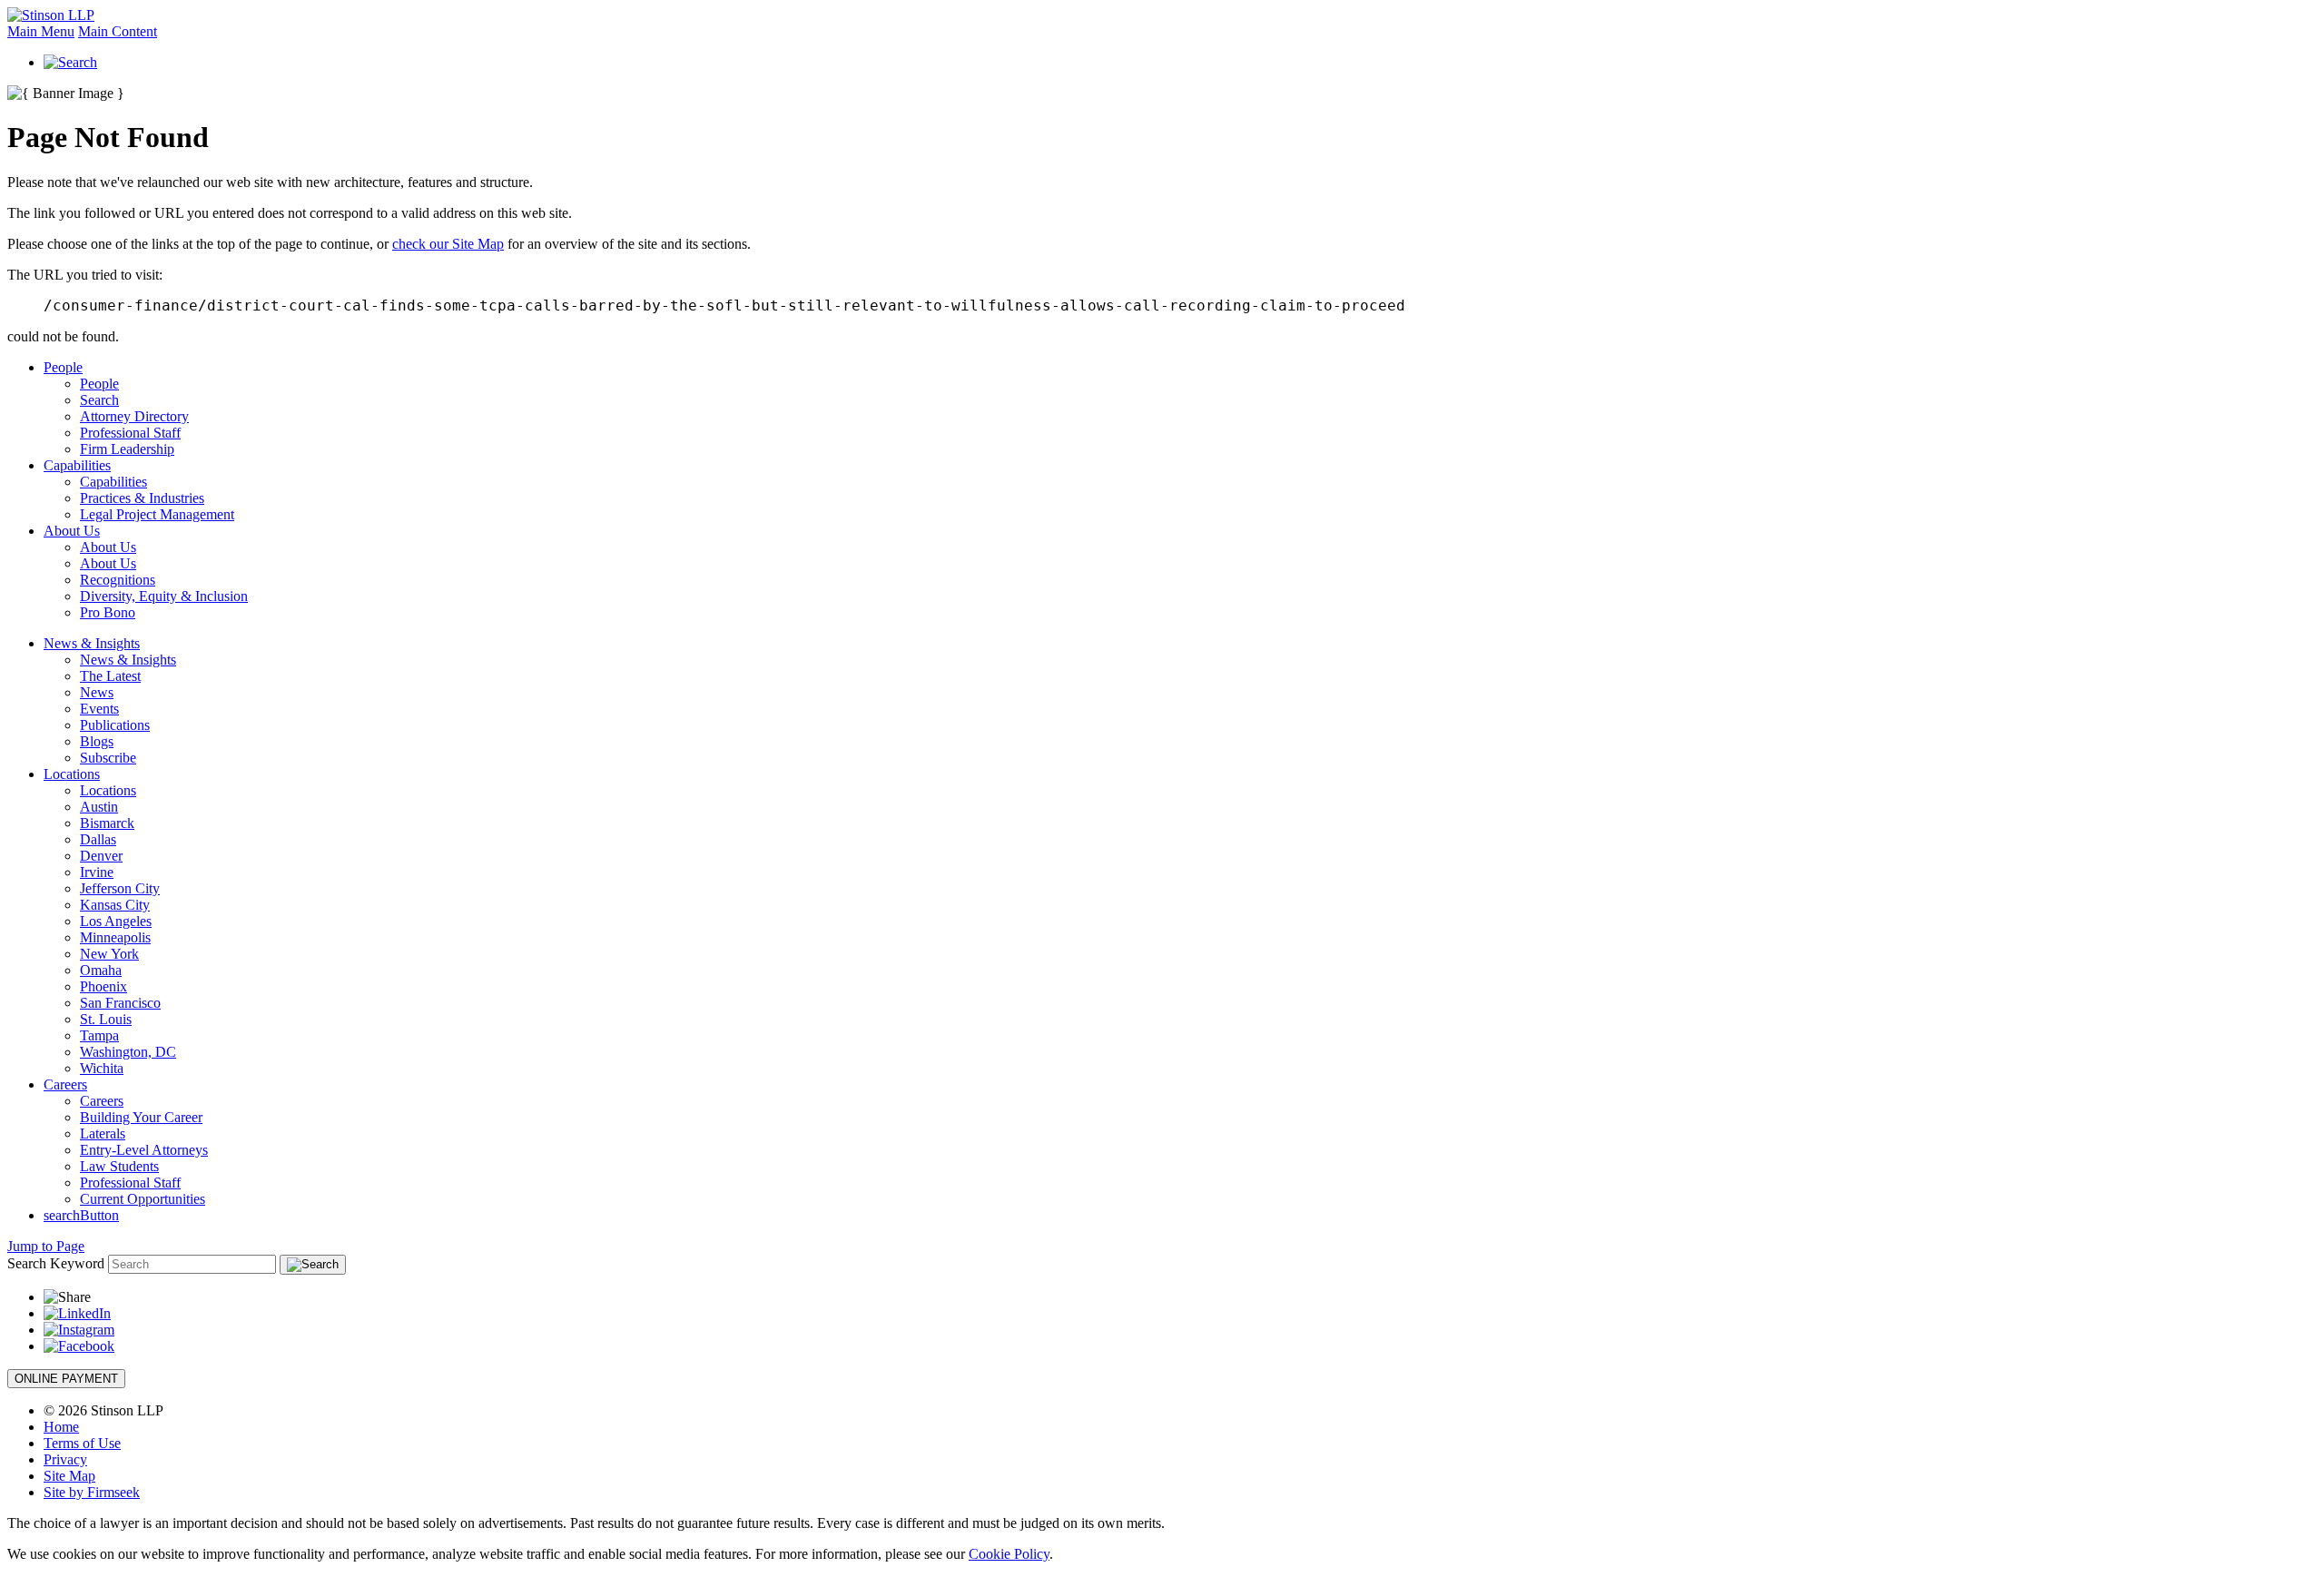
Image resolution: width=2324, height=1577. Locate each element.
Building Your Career (141, 1117)
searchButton (81, 1215)
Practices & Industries (142, 498)
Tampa (99, 1035)
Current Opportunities (143, 1199)
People (63, 367)
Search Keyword (56, 1263)
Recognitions (118, 580)
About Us (72, 531)
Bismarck (107, 823)
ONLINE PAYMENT (66, 1379)
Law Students (119, 1166)
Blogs (97, 741)
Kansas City (115, 905)
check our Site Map (448, 244)
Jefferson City (120, 888)
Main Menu (41, 31)
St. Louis (106, 1019)
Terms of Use (82, 1443)
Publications (115, 725)
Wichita (102, 1068)
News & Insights (92, 643)
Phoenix (103, 986)
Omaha (101, 970)
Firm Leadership (127, 449)
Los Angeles (116, 921)
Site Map (69, 1476)
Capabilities (77, 465)
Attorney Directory (134, 416)
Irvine (97, 872)
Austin (99, 807)
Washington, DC (128, 1052)
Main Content (118, 31)
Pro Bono (108, 612)
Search (99, 400)
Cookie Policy (1009, 1554)
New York (109, 954)
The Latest (110, 676)
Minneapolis (115, 937)
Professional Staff (130, 433)
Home (61, 1427)
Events (99, 709)
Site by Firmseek (92, 1492)
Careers (65, 1084)
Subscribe (108, 758)
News (97, 692)
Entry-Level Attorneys (144, 1150)
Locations (72, 774)
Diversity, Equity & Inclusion (164, 596)
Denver (101, 856)
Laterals (103, 1133)
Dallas (98, 839)
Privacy (65, 1459)
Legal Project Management (157, 514)
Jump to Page (46, 1246)
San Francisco (120, 1003)
